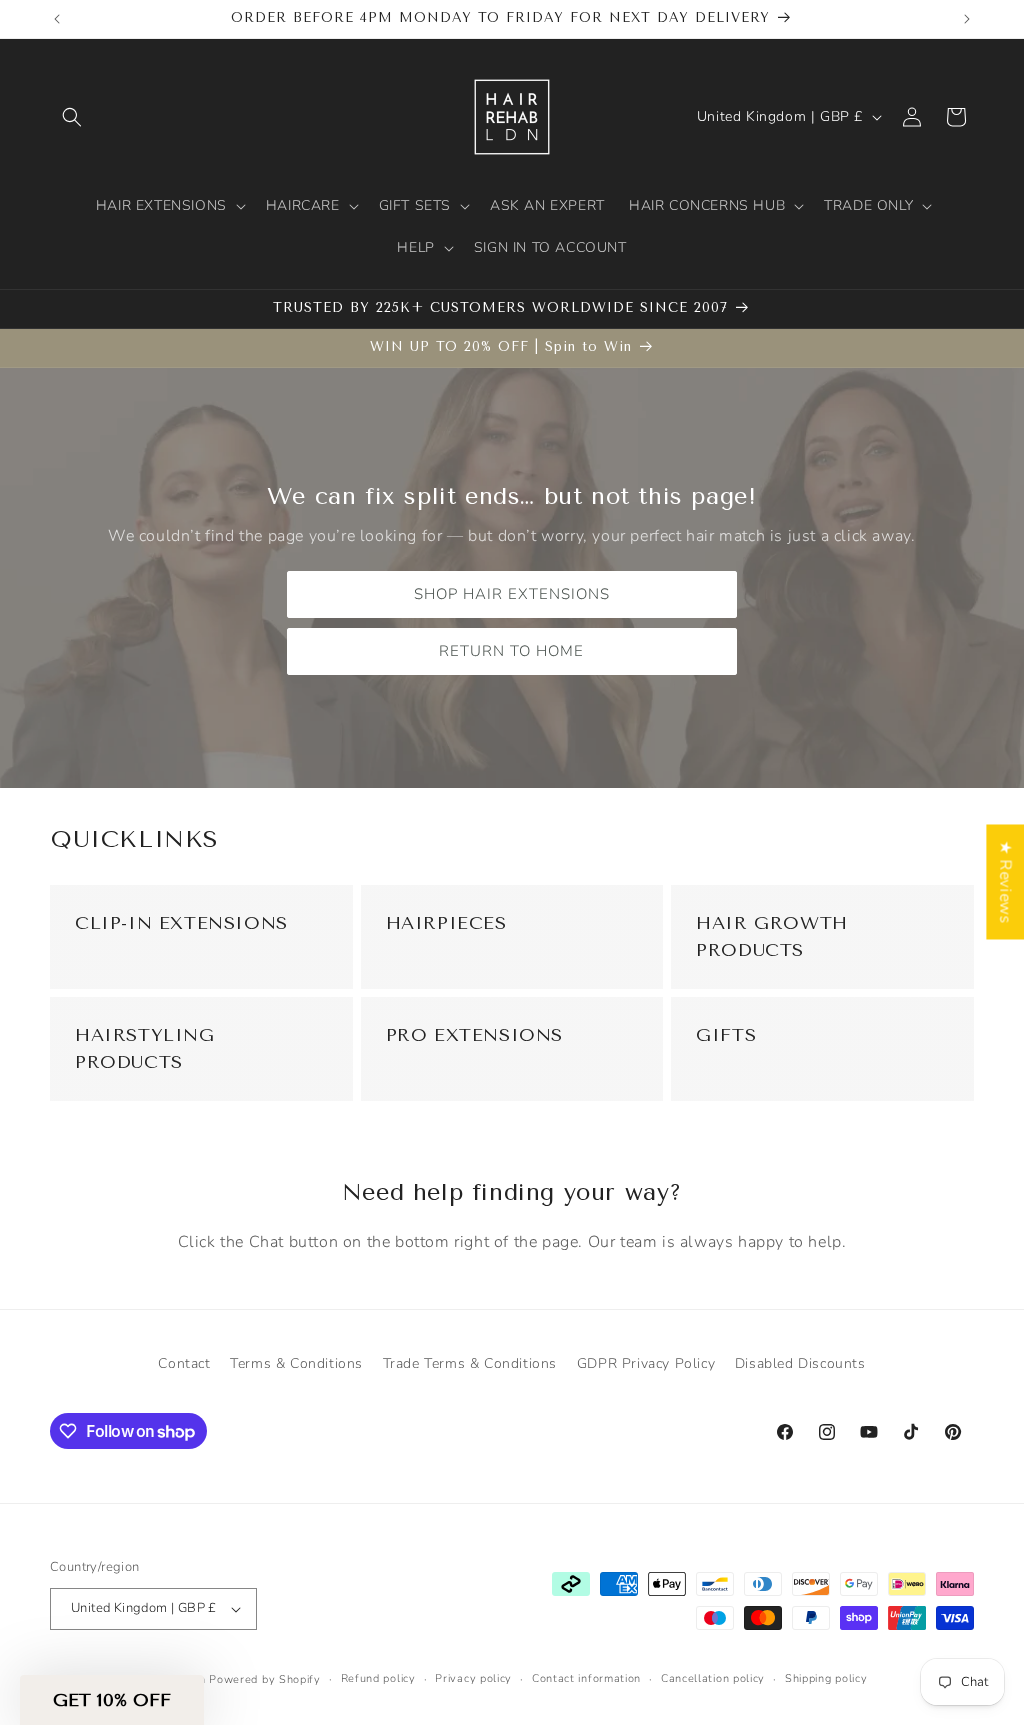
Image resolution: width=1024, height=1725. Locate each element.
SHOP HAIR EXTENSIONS (512, 594)
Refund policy (378, 1678)
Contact (184, 1363)
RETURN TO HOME (512, 651)
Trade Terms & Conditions (470, 1363)
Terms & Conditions (296, 1363)
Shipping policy (826, 1678)
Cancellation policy (713, 1678)
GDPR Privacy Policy (646, 1363)
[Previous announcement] (57, 19)
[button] (72, 117)
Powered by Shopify (265, 1679)
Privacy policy (473, 1678)
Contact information (586, 1678)
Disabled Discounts (800, 1363)
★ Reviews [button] (1005, 881)
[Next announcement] (967, 19)
